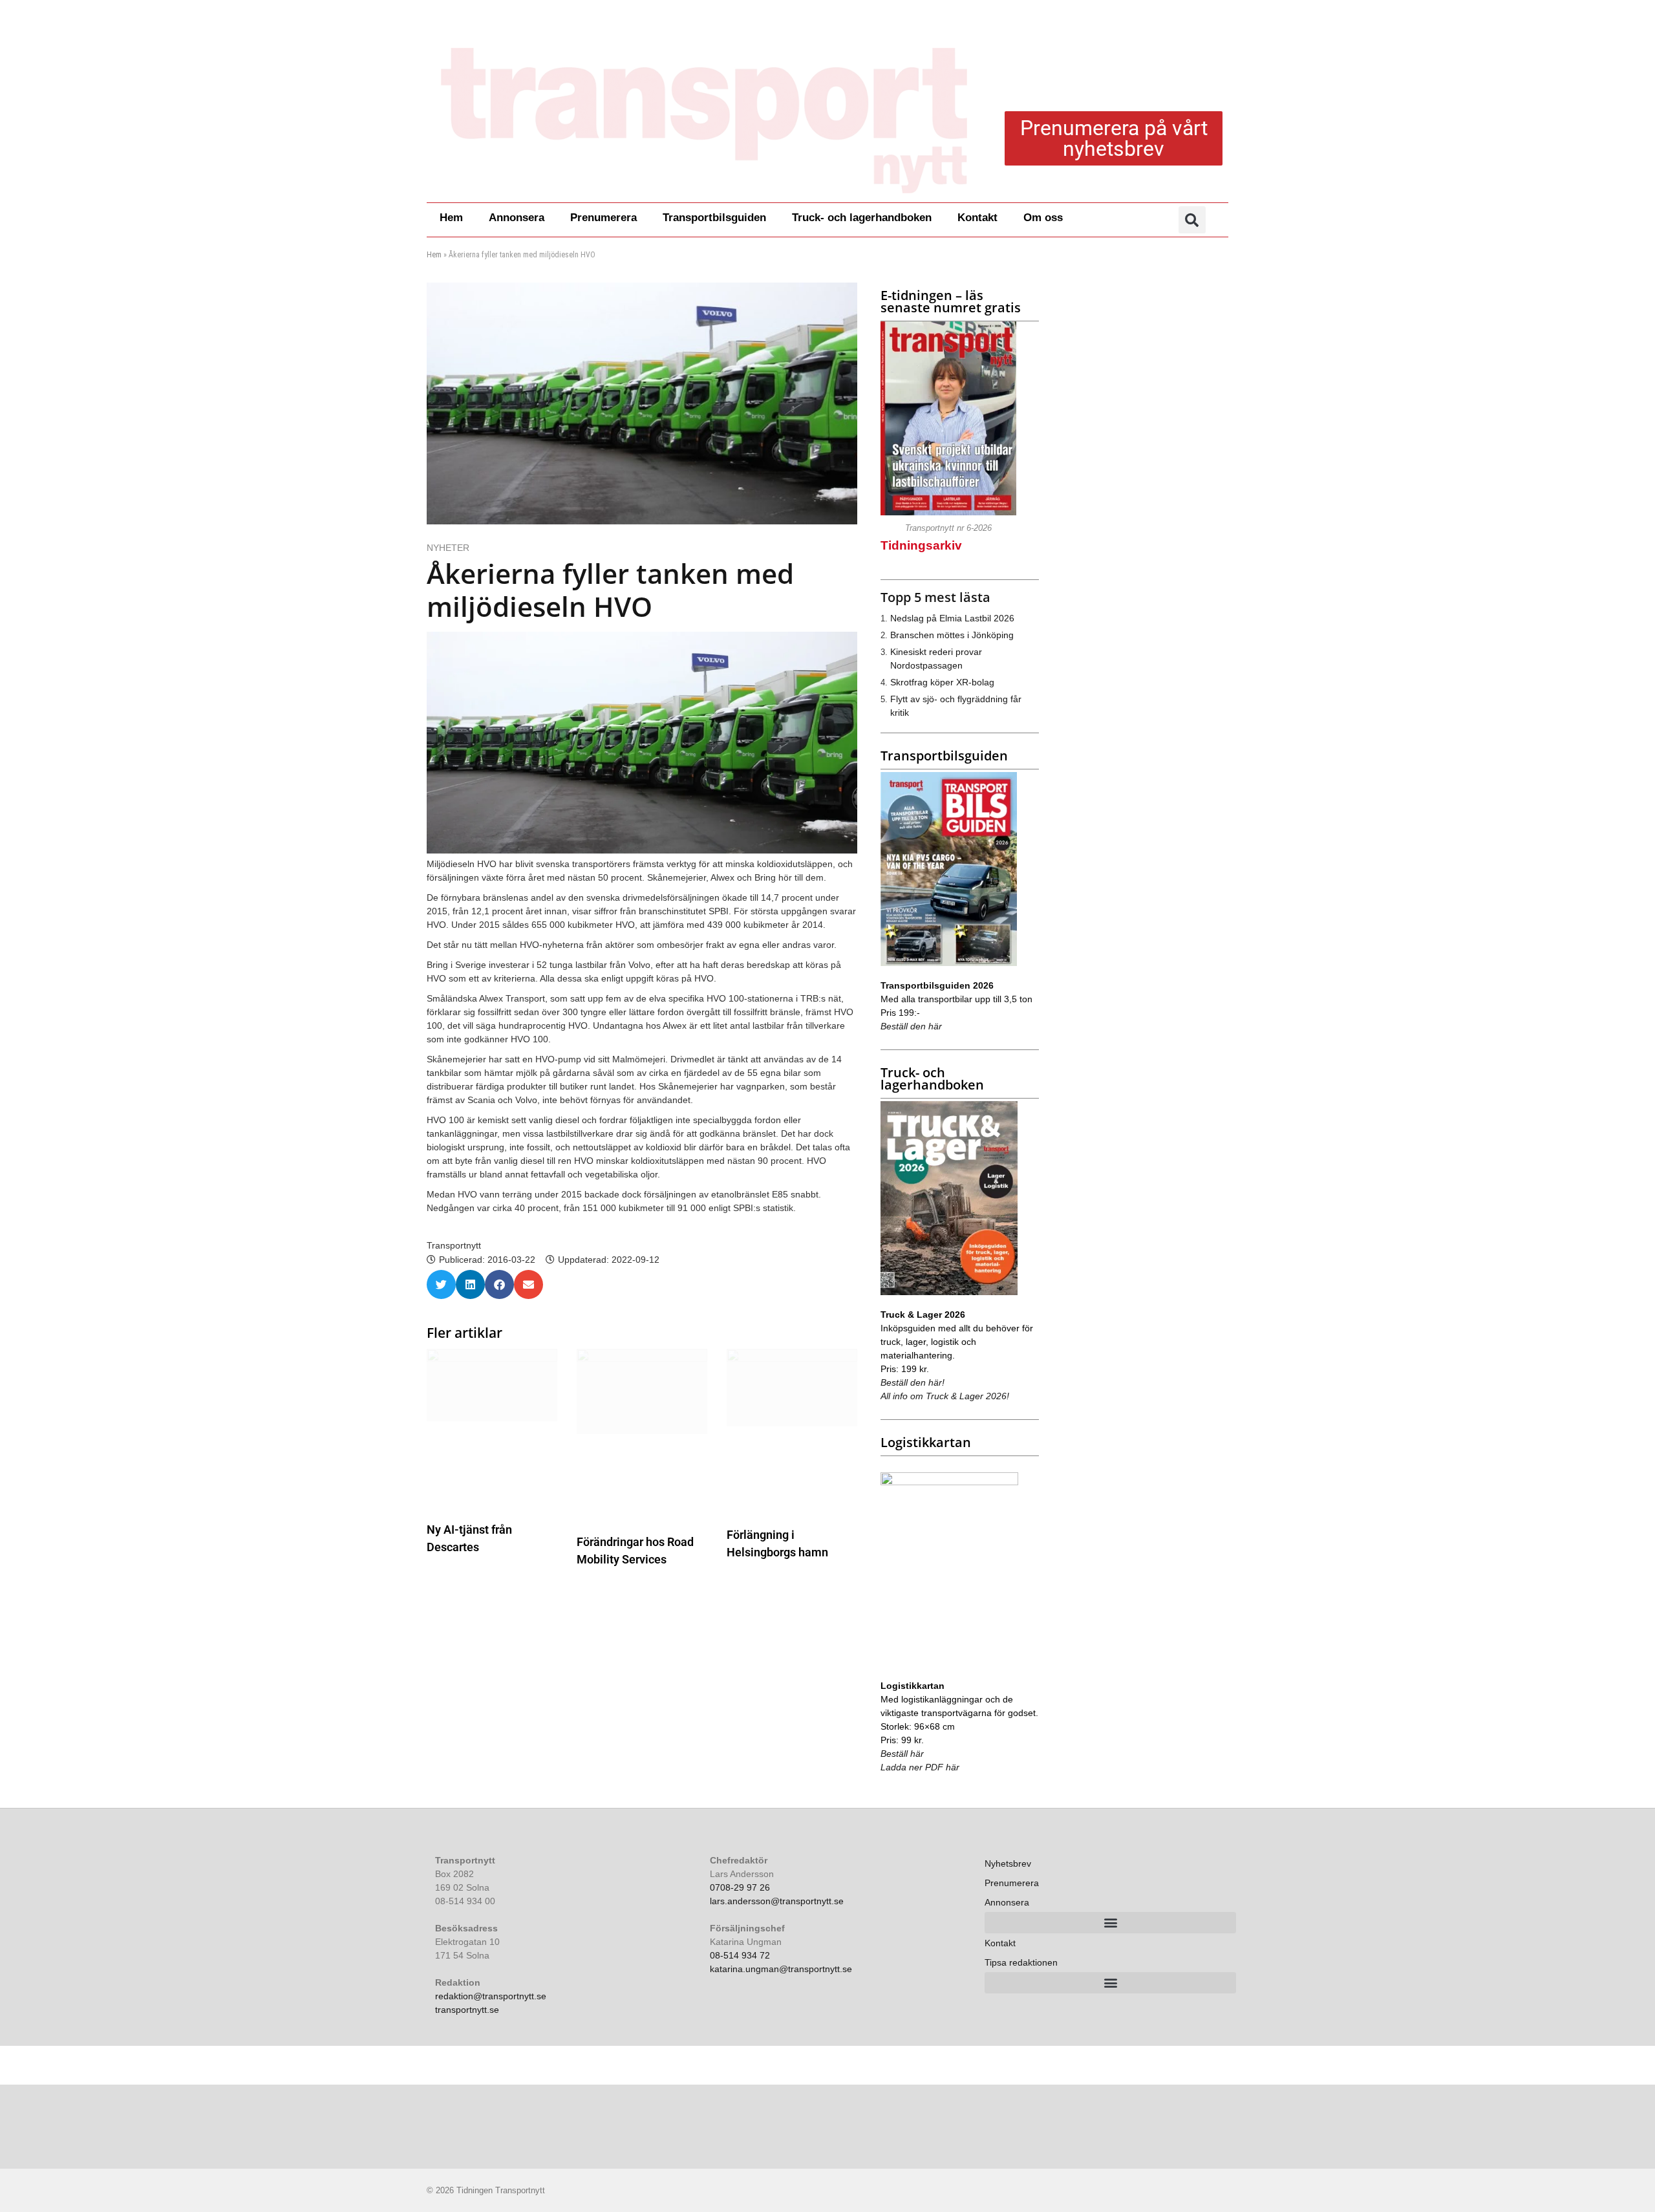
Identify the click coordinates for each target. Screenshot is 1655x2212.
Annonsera (517, 218)
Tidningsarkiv (921, 545)
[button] (1192, 220)
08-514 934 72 (740, 1955)
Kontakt (977, 218)
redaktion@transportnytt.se (491, 1996)
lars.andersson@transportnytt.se (777, 1901)
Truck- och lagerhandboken (862, 218)
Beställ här (902, 1754)
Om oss (1043, 218)
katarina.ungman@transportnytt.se (781, 1969)
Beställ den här (911, 1026)
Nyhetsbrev (1008, 1863)
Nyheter (448, 548)
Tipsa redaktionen (1021, 1962)
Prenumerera (603, 218)
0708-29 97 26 (740, 1887)
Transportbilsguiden (714, 218)
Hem (451, 218)
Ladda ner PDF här (920, 1767)
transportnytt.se (467, 2010)
